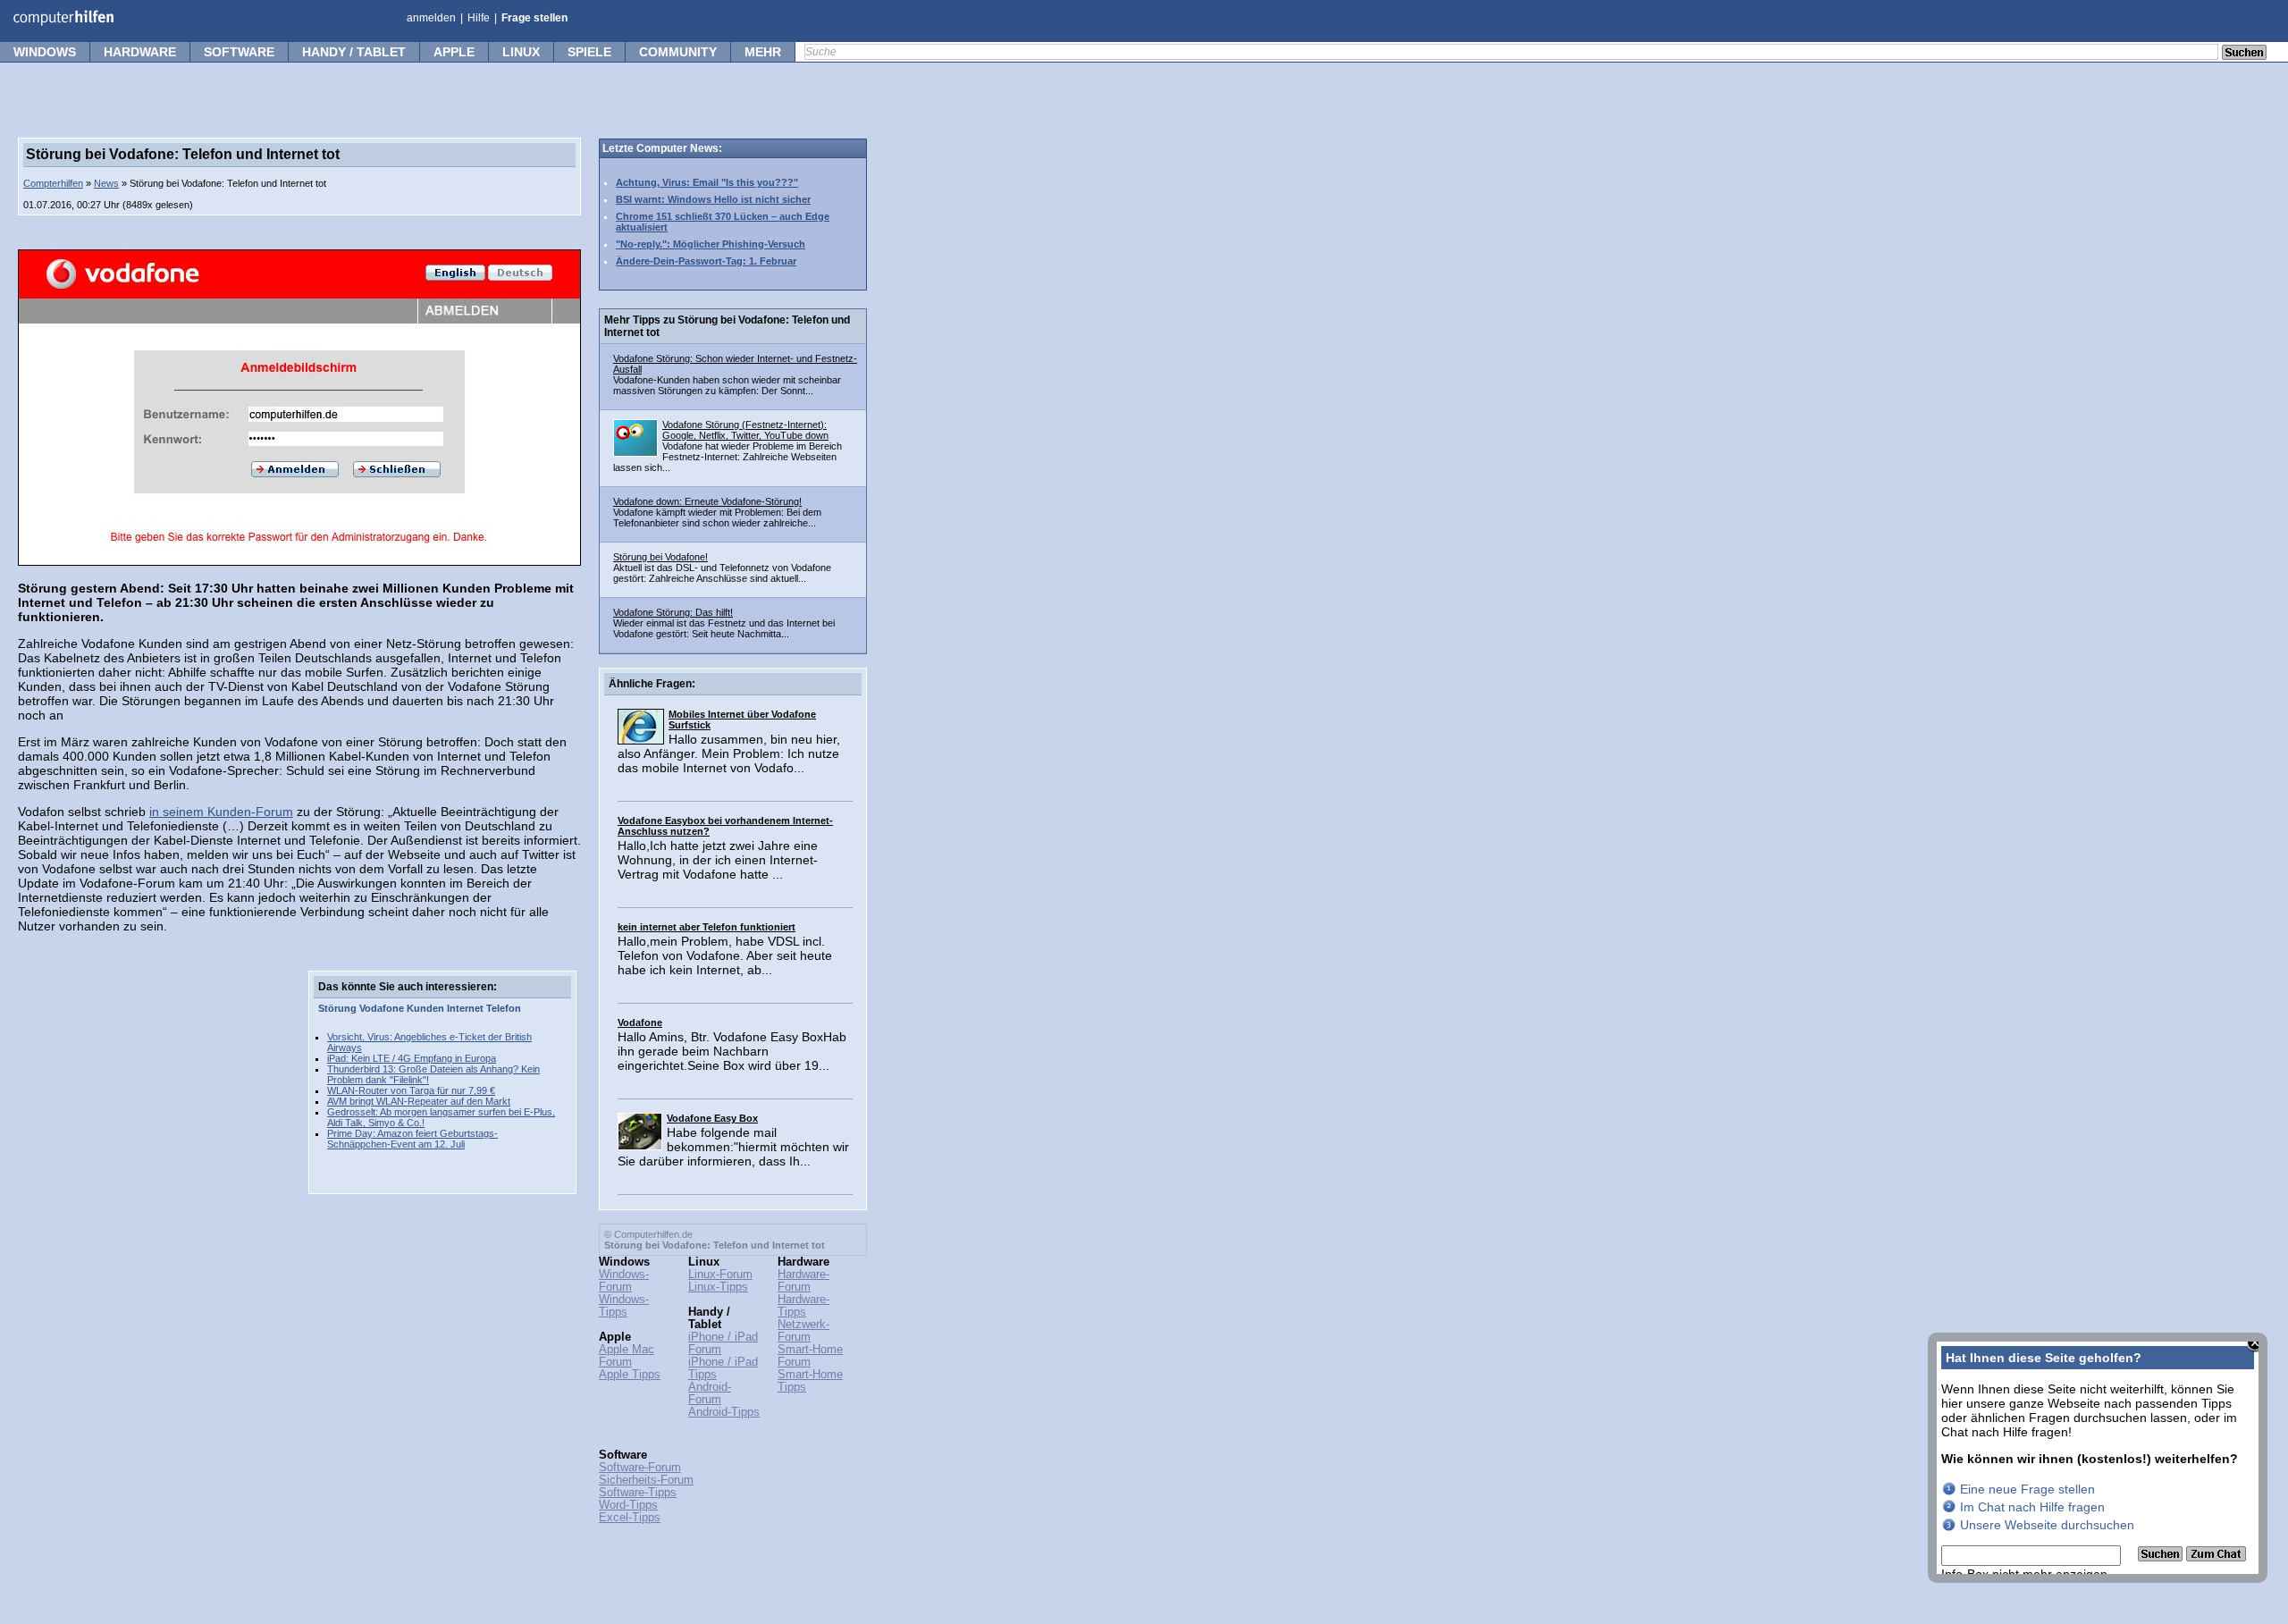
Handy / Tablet (354, 52)
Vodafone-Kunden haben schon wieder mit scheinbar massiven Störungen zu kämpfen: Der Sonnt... (727, 385)
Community (678, 52)
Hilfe (479, 18)
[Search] (2244, 54)
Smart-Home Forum (810, 1356)
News (106, 183)
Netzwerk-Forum (803, 1331)
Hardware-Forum (803, 1281)
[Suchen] (2162, 1557)
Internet (465, 1008)
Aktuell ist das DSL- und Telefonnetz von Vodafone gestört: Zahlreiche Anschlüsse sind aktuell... (722, 573)
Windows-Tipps (624, 1306)
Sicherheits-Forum (646, 1480)
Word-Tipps (628, 1505)
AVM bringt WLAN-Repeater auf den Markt (419, 1101)
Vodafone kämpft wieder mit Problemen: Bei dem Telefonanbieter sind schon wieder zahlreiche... (717, 517)
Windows (45, 52)
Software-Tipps (638, 1493)
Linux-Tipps (718, 1287)
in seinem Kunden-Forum (221, 812)
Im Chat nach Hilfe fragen (2032, 1507)
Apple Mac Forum (627, 1356)
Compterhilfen (53, 183)
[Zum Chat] (2216, 1557)
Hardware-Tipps (803, 1306)
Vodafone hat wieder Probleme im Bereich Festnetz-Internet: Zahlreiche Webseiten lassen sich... (728, 457)
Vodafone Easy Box (712, 1118)
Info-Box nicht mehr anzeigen (2024, 1574)
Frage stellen (534, 18)
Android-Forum (710, 1393)
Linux (521, 52)
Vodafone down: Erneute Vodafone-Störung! (707, 501)
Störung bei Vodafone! (660, 557)
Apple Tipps (630, 1375)
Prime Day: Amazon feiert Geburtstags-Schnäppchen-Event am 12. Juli (412, 1139)
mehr (763, 52)
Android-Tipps (724, 1412)
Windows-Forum (624, 1281)
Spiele (589, 52)
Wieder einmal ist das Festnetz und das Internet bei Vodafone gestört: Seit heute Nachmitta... (724, 628)
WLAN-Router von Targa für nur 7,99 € (411, 1090)
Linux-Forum (720, 1275)
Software (239, 52)
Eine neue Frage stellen (2027, 1489)
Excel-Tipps (630, 1518)
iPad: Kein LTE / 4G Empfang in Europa (412, 1058)
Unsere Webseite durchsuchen (2047, 1525)
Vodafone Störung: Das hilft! (673, 612)
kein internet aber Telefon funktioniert (707, 927)
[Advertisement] (152, 1239)
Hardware (140, 52)
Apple (454, 52)
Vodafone (382, 1008)
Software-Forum (640, 1468)
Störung (337, 1008)
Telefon (504, 1008)
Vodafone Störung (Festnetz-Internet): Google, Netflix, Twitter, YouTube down (745, 430)
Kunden (425, 1008)
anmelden (431, 18)
